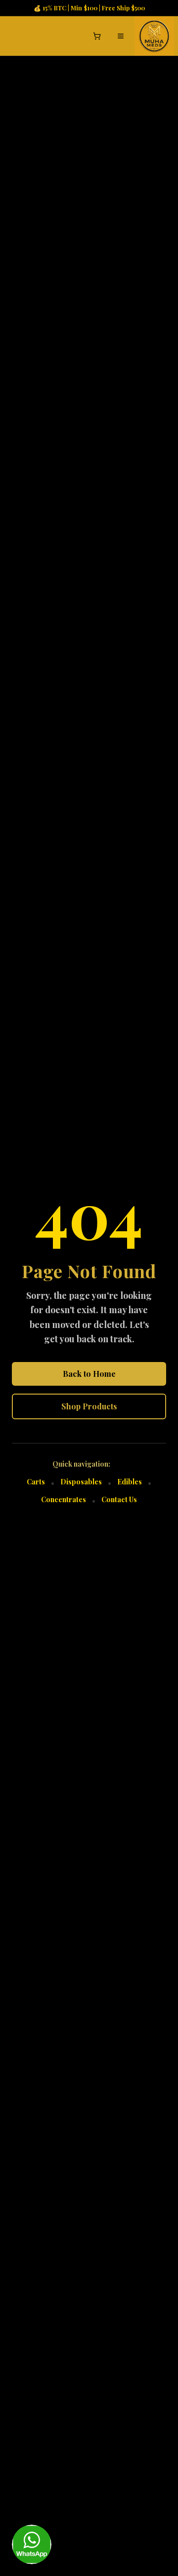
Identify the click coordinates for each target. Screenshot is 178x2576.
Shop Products (89, 1406)
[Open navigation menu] (121, 36)
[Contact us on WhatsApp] (32, 2544)
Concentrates (64, 1499)
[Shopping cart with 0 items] (97, 36)
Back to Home (89, 1374)
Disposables (81, 1482)
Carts (36, 1482)
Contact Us (119, 1499)
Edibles (130, 1482)
